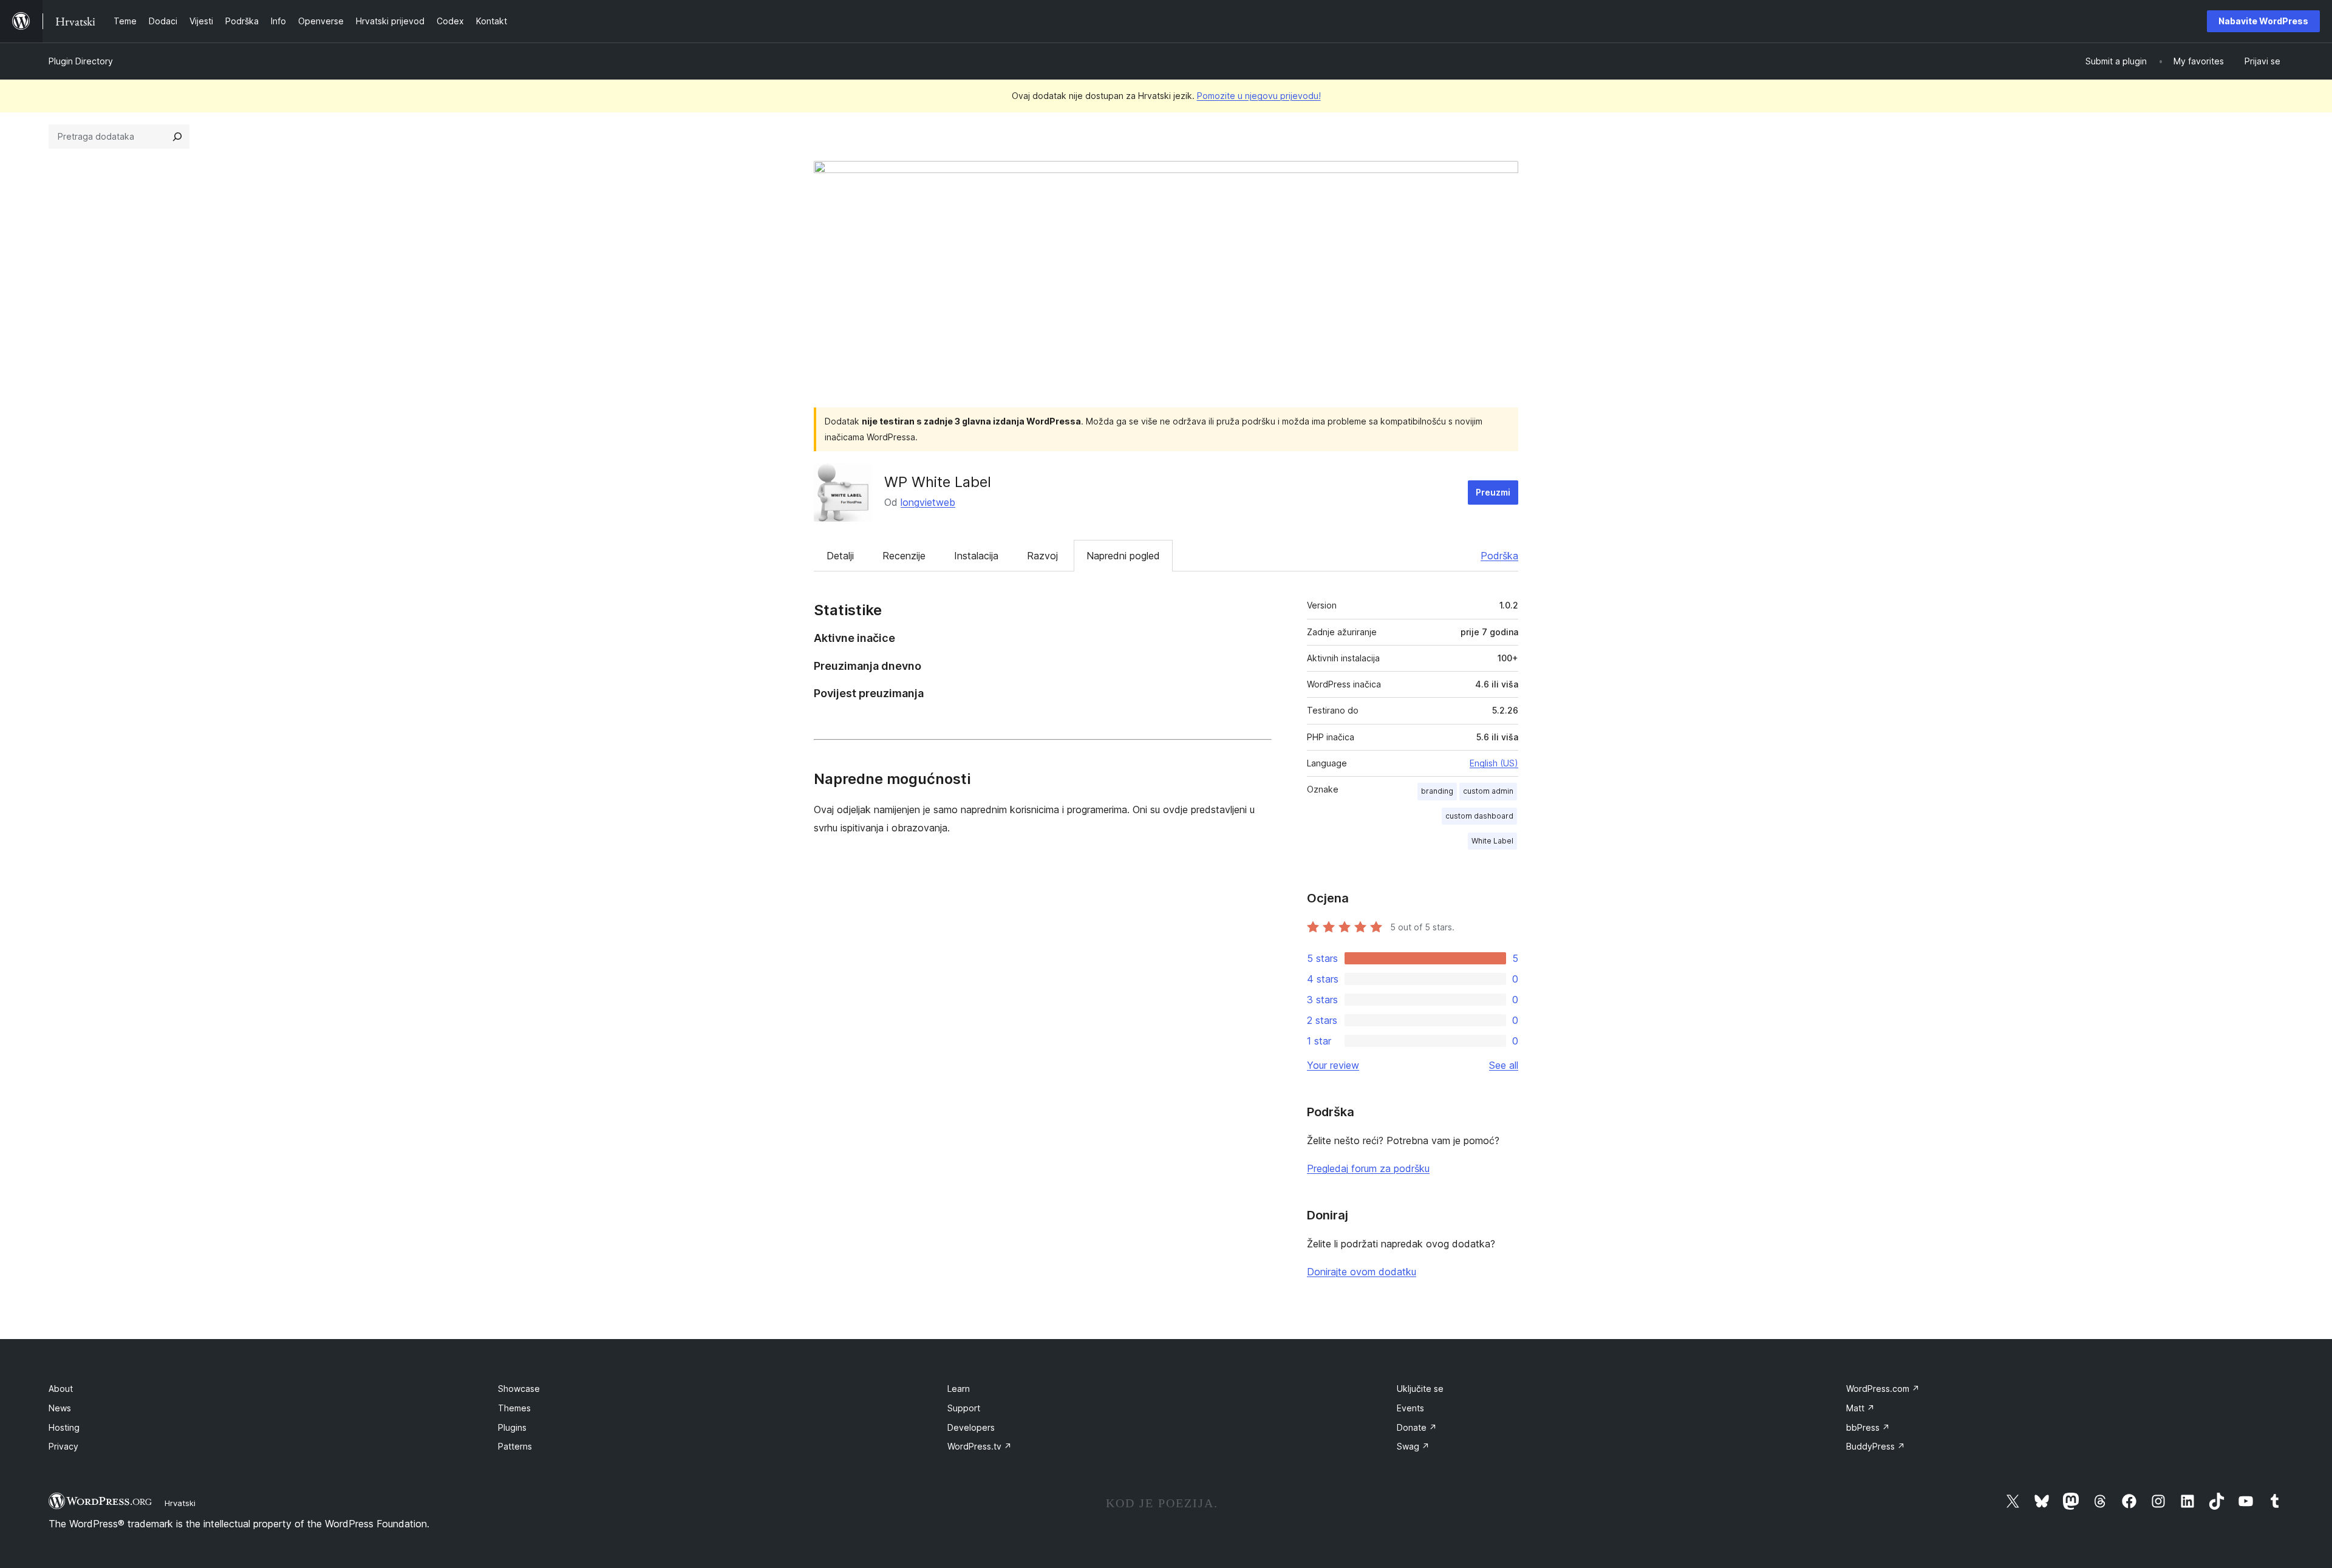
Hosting (64, 1427)
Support (964, 1408)
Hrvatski (180, 1503)
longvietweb (928, 502)
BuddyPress (1876, 1446)
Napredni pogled (1123, 556)
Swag (1413, 1446)
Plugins (512, 1427)
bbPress (1868, 1427)
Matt (1860, 1408)
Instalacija (976, 556)
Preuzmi (1493, 492)
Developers (971, 1427)
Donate (1417, 1427)
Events (1410, 1408)
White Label (1492, 841)
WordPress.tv (980, 1446)
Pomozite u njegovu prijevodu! (1259, 96)
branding (1437, 791)
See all (1504, 1065)
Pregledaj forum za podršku (1368, 1168)
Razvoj (1042, 556)
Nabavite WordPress (2263, 21)
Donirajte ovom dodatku (1362, 1272)
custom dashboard (1479, 816)
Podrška (1499, 556)
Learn (959, 1389)
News (60, 1408)
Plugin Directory (81, 61)
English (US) (1494, 763)
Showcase (519, 1389)
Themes (514, 1408)
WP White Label (938, 482)
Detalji (840, 556)
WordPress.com (1883, 1389)
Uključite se (1420, 1389)
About (61, 1389)
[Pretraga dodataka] (177, 137)
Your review (1333, 1065)
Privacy (63, 1446)
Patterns (515, 1446)
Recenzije (904, 556)
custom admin (1488, 791)
